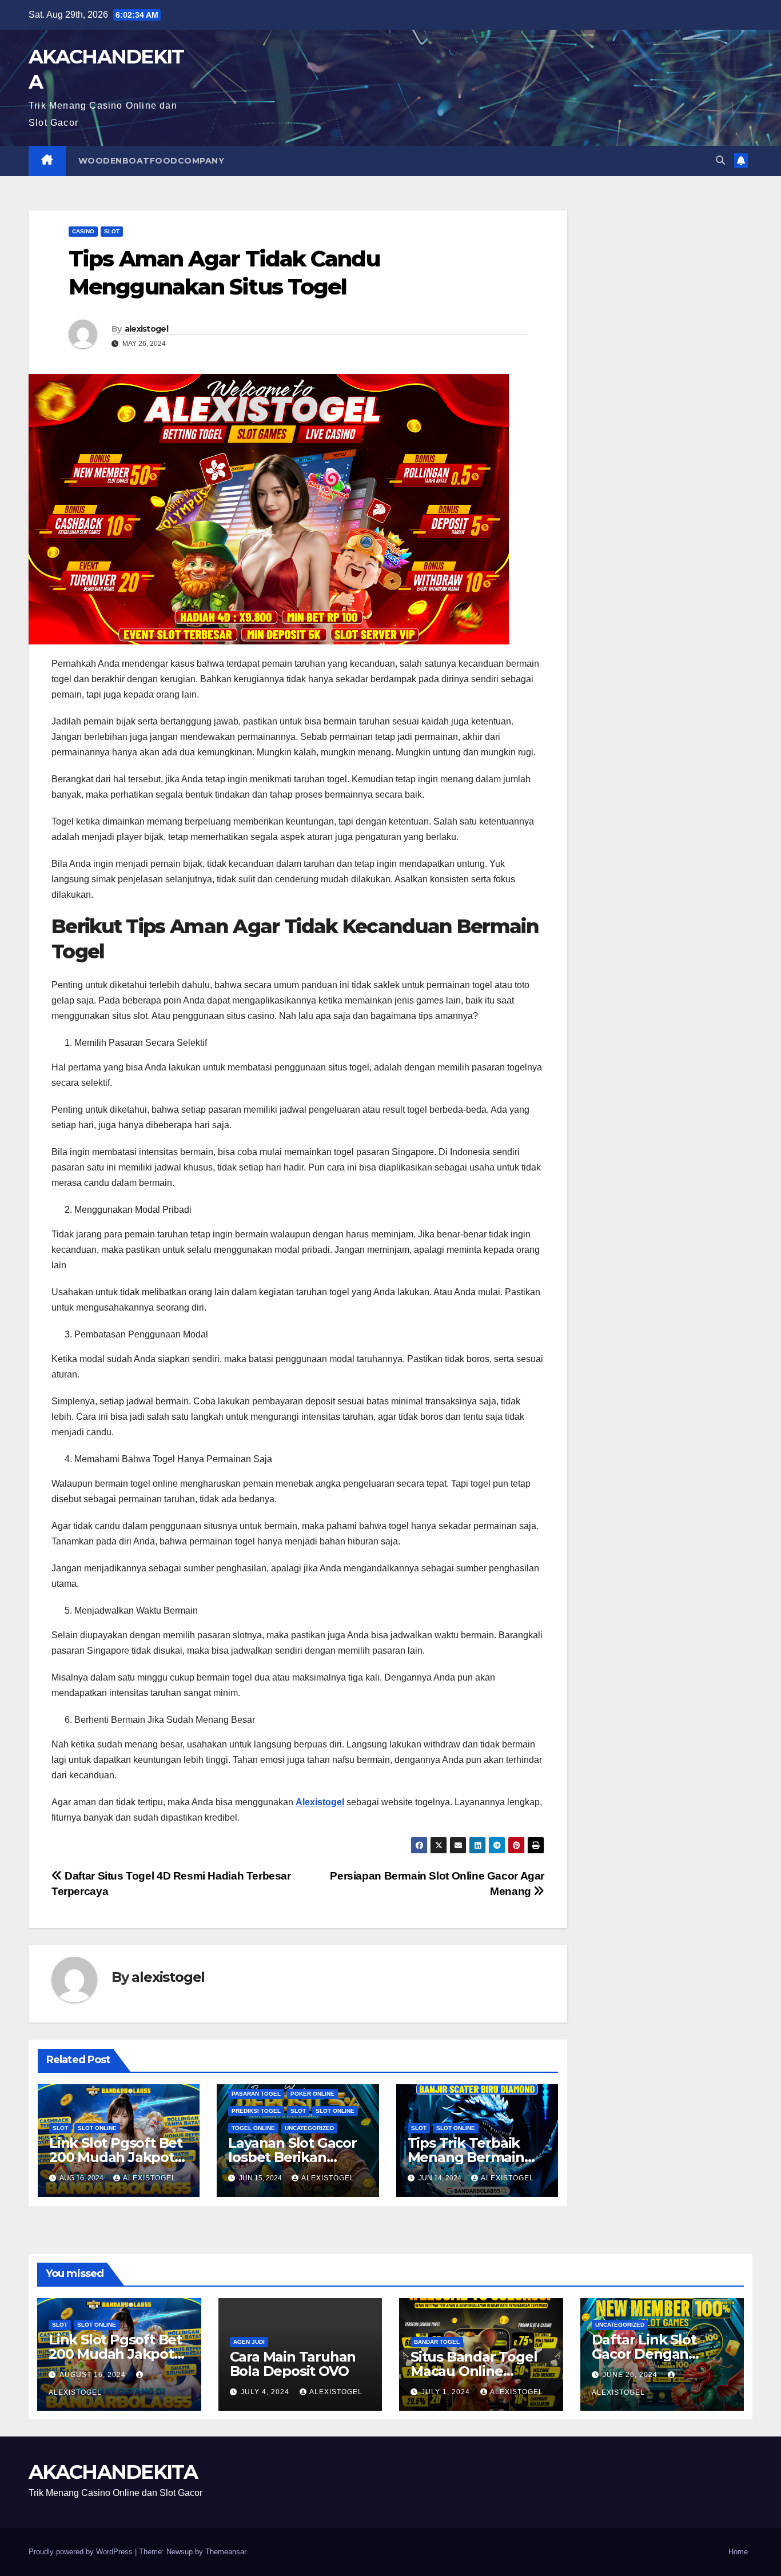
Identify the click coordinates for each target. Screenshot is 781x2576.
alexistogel (146, 329)
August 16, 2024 (94, 2375)
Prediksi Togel (256, 2111)
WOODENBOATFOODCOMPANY (152, 161)
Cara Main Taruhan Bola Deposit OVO (293, 2364)
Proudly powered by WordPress (82, 2552)
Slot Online (97, 2128)
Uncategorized (309, 2128)
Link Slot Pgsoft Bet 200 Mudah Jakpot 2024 (116, 2157)
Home (738, 2552)
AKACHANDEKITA (113, 2472)
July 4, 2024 (266, 2392)
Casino (83, 231)
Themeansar (226, 2552)
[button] (720, 160)
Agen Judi (249, 2342)
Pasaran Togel (256, 2094)
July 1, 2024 (447, 2392)
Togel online (253, 2128)
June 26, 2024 (631, 2375)
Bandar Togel (437, 2342)
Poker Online (312, 2094)
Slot (112, 231)
